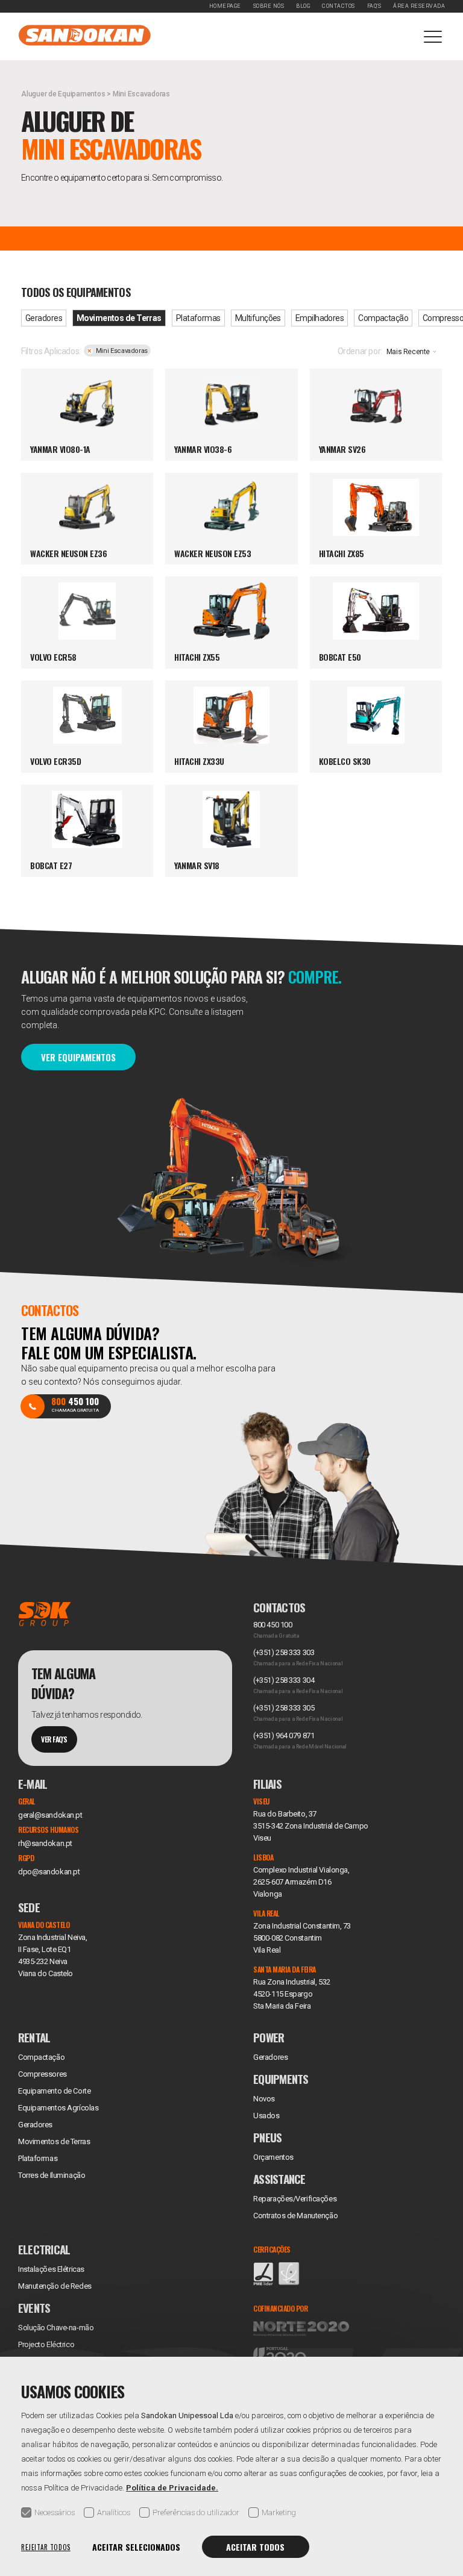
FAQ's (374, 6)
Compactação (383, 318)
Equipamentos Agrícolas (58, 2108)
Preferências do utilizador (196, 2512)
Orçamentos (273, 2157)
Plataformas (198, 318)
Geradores (44, 318)
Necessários (55, 2512)
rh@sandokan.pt (45, 1843)
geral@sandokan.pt (50, 1815)
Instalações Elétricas (51, 2269)
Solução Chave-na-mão (56, 2328)
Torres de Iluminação (52, 2175)
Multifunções (258, 318)
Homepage (225, 6)
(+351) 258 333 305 (284, 1708)
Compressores (43, 2074)
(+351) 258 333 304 (284, 1680)
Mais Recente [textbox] (408, 352)
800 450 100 (272, 1625)
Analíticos (114, 2512)
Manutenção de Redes (55, 2286)
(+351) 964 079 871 (284, 1736)
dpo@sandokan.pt (49, 1872)
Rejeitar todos (46, 2547)
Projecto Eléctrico (46, 2344)
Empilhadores (320, 318)
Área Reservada (419, 6)
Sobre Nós (269, 6)
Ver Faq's (54, 1739)
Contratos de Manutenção (295, 2216)
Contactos (339, 6)
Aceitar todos (255, 2547)
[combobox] (414, 354)
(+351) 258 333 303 (284, 1652)
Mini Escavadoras (122, 351)
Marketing (279, 2512)
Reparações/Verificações (295, 2199)
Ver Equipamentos (78, 1057)
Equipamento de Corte (54, 2091)
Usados (266, 2116)
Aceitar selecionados (136, 2547)
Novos (264, 2099)
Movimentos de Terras (119, 318)
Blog (303, 6)
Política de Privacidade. (172, 2488)
